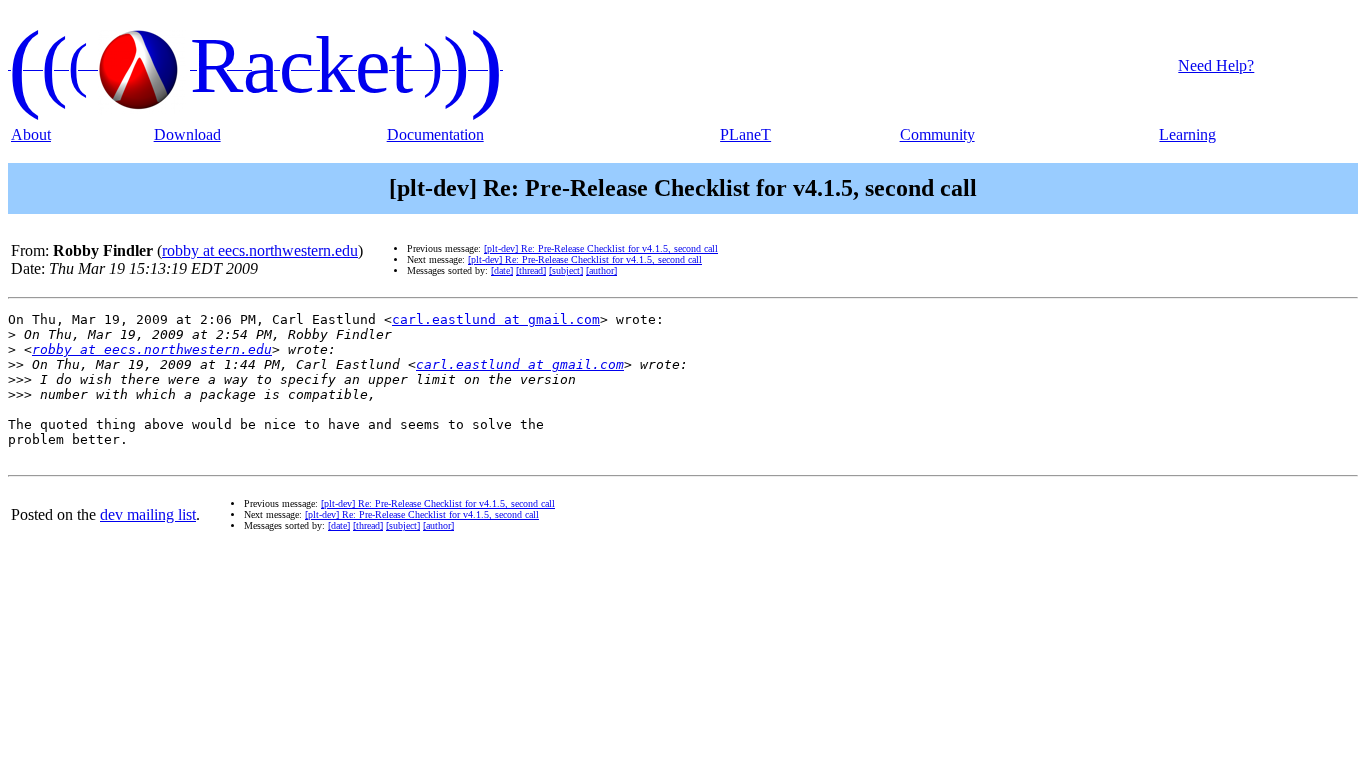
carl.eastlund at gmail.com (496, 319)
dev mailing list (148, 514)
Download (187, 134)
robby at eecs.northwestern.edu (260, 250)
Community (937, 134)
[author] (601, 270)
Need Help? (1216, 65)
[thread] (531, 270)
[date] (502, 270)
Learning (1187, 134)
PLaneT (745, 134)
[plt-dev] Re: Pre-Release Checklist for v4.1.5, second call (601, 248)
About (31, 134)
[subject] (566, 270)
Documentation (435, 134)
